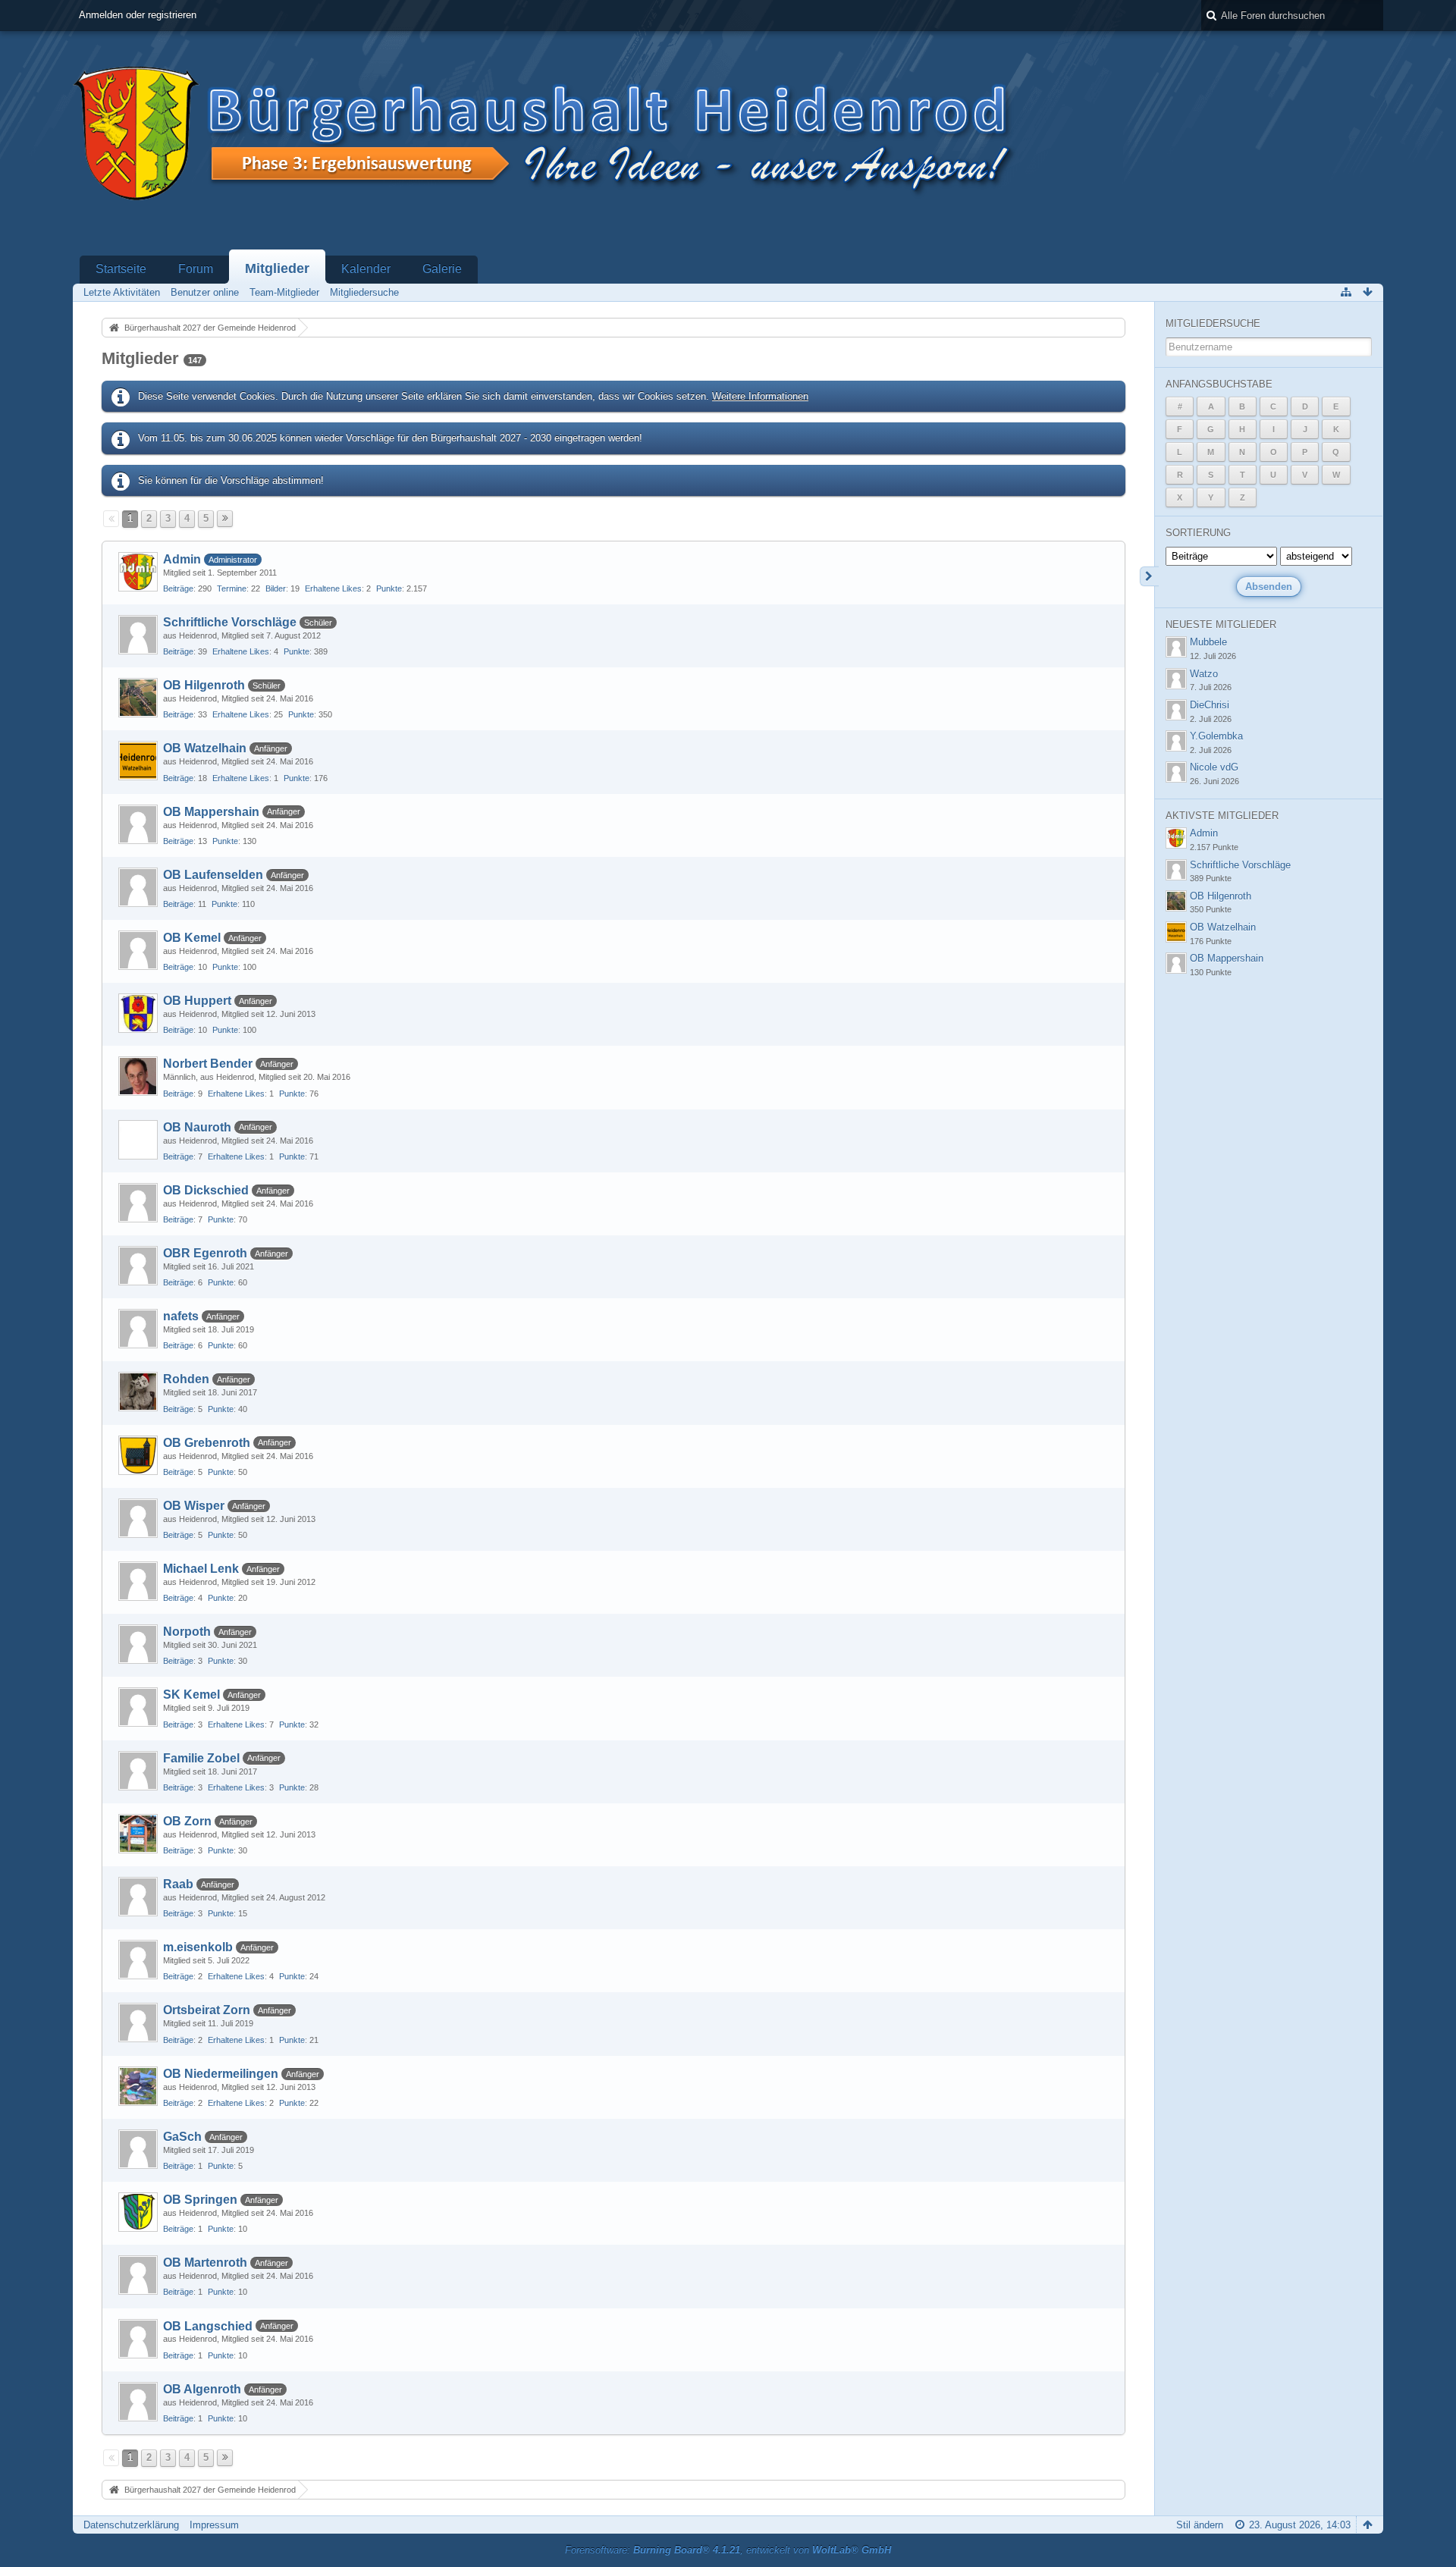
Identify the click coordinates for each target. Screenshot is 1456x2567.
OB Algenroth (202, 2389)
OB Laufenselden (213, 875)
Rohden (186, 1379)
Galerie (442, 269)
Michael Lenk (201, 1569)
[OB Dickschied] (138, 1203)
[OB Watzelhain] (138, 761)
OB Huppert (197, 1001)
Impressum (214, 2525)
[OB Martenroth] (138, 2275)
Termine (232, 588)
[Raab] (138, 1897)
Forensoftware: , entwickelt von (728, 2550)
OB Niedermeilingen (221, 2074)
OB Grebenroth (207, 1443)
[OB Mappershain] (138, 824)
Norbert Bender (208, 1064)
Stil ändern (1200, 2525)
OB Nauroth (197, 1127)
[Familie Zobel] (138, 1771)
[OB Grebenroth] (138, 1455)
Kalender (366, 269)
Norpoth (187, 1632)
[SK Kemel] (138, 1707)
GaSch (182, 2137)
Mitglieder (277, 268)
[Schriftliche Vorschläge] (138, 635)
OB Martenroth (205, 2263)
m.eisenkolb (198, 1947)
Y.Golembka (1216, 736)
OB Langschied (208, 2326)
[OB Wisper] (138, 1518)
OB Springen (200, 2200)
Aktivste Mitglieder (1222, 816)
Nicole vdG (1214, 767)
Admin (182, 559)
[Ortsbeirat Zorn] (138, 2023)
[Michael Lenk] (138, 1581)
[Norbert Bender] (138, 1076)
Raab (178, 1884)
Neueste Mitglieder (1221, 624)
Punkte (389, 588)
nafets (181, 1316)
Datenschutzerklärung (131, 2525)
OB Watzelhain (205, 748)
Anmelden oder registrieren (138, 15)
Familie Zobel (201, 1758)
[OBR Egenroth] (138, 1266)
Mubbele (1208, 642)
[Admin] (138, 572)
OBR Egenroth (205, 1253)
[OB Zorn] (138, 1834)
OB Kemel (192, 938)
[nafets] (138, 1329)
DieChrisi (1210, 705)
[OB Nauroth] (138, 1140)
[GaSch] (138, 2149)
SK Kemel (191, 1695)
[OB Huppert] (138, 1013)
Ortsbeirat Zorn (207, 2010)
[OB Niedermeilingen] (138, 2086)
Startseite (121, 269)
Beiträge (178, 588)
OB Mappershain (211, 812)
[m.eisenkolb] (138, 1960)
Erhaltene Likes (333, 588)
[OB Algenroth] (138, 2402)
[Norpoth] (138, 1644)
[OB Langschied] (138, 2339)
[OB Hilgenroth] (138, 698)
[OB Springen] (138, 2212)
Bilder (276, 588)
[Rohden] (138, 1392)
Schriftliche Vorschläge (230, 622)
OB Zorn (187, 1821)
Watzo (1204, 674)
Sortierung (1198, 533)
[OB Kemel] (138, 950)
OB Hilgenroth (204, 685)
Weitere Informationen (760, 396)
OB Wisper (194, 1506)
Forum (196, 269)
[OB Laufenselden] (138, 887)
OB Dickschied (206, 1190)
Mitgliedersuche (1213, 323)
